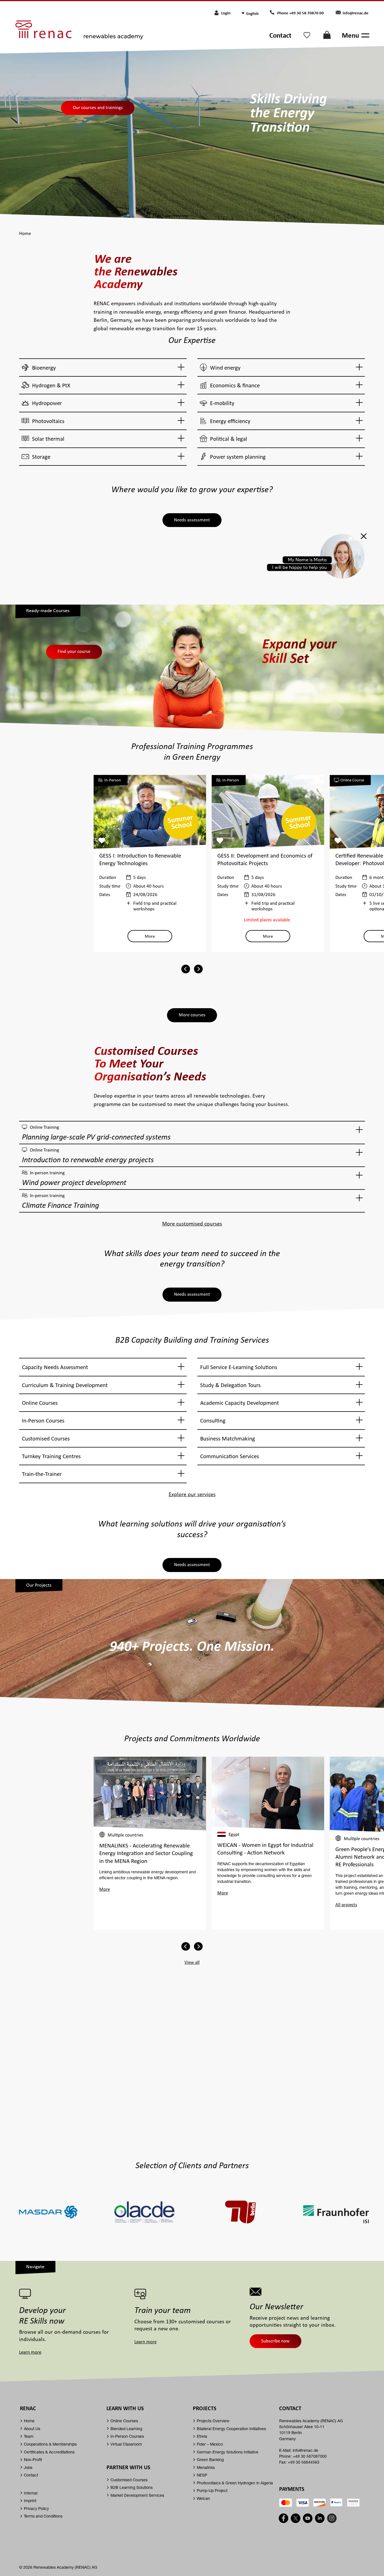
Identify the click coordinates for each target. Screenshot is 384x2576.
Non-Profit (33, 2459)
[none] (255, 13)
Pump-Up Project (212, 2490)
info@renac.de (356, 13)
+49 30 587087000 (310, 2456)
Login (226, 13)
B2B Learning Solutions (132, 2487)
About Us (32, 2429)
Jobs (28, 2467)
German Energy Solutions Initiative (228, 2452)
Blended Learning (126, 2429)
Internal (31, 2493)
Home (29, 2421)
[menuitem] (254, 13)
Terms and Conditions (43, 2516)
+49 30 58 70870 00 (307, 13)
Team (29, 2436)
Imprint (30, 2501)
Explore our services (192, 1494)
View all (192, 1962)
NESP (202, 2475)
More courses (192, 1015)
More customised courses (192, 1223)
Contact (280, 35)
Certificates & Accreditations (49, 2452)
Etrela (202, 2436)
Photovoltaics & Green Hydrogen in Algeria (235, 2483)
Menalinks (206, 2467)
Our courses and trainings (98, 107)
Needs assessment (192, 520)
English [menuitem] (252, 13)
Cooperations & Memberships (50, 2444)
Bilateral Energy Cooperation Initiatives (231, 2429)
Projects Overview (213, 2421)
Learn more (30, 2352)
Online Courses (124, 2421)
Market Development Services (137, 2495)
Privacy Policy (36, 2508)
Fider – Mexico (210, 2444)
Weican (203, 2498)
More (150, 936)
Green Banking (210, 2459)
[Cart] (327, 37)
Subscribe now (275, 2341)
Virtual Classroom (126, 2444)
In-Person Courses (127, 2436)
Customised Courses (129, 2480)
